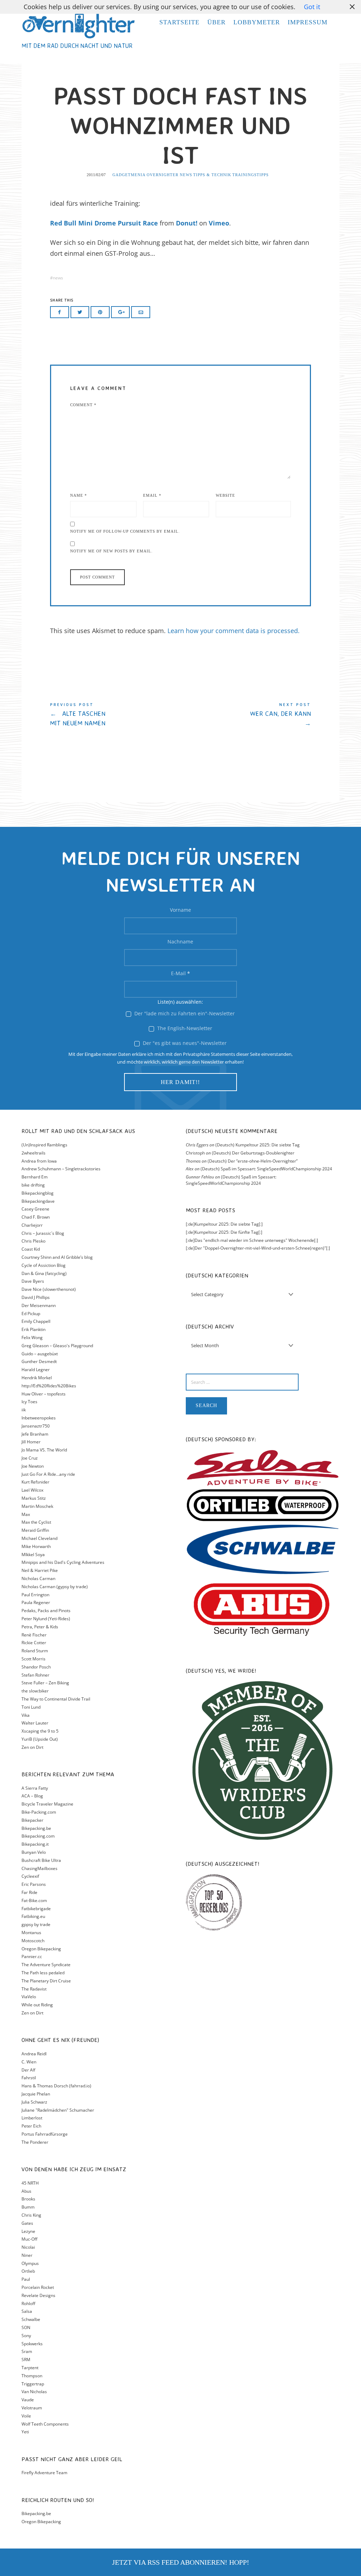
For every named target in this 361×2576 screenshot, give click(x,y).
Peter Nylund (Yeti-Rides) (46, 1619)
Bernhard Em (35, 1177)
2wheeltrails (33, 1153)
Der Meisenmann (39, 1305)
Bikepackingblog (38, 1193)
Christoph (195, 1153)
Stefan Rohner (35, 1675)
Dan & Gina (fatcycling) (44, 1273)
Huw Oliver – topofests (44, 1394)
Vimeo (219, 223)
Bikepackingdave (38, 1201)
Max (26, 1514)
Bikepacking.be (36, 1828)
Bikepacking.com (38, 1836)
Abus (26, 2191)
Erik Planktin (33, 1329)
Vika (26, 1715)
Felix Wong (32, 1337)
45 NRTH (30, 2183)
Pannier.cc (32, 1956)
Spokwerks (32, 2344)
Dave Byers (33, 1281)
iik (24, 1410)
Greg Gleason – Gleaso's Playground (57, 1346)
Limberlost (32, 2118)
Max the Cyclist (36, 1522)
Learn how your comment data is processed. (234, 631)
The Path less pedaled (43, 1973)
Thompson (32, 2376)
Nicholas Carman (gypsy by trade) (55, 1587)
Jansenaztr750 (36, 1426)
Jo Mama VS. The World (44, 1450)
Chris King (31, 2215)
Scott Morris (33, 1659)
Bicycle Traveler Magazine (47, 1804)
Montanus (31, 1933)
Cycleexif (30, 1876)
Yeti (25, 2432)
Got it (312, 7)
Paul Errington (35, 1595)
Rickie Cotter (34, 1643)
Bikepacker (32, 1820)
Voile (26, 2416)
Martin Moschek (37, 1506)
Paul (26, 2279)
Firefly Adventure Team (44, 2473)
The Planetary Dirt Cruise (46, 1981)
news (58, 278)
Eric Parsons (34, 1884)
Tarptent (30, 2368)
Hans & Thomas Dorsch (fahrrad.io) (56, 2086)
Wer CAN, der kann (246, 715)
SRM (26, 2360)
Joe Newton (33, 1466)
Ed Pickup (31, 1314)
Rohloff (28, 2303)
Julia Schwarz (34, 2102)
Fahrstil (29, 2078)
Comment (83, 405)
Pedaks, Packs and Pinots (46, 1611)
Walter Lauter (35, 1723)
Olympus (30, 2263)
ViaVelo (29, 1997)
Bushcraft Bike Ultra (41, 1860)
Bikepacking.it (35, 1844)
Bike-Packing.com (39, 1812)
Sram (27, 2351)
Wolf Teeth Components (45, 2424)
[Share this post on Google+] (121, 312)
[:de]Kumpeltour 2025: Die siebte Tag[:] (224, 1224)
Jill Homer (31, 1442)
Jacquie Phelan (36, 2094)
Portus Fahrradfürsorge (45, 2134)
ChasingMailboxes (39, 1868)
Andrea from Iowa (39, 1161)
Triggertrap (33, 2384)
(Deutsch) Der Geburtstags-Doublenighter (253, 1153)
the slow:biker (35, 1691)
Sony (26, 2336)
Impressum (308, 22)
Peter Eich (31, 2126)
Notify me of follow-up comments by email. (125, 531)
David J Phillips (36, 1297)
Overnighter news (169, 175)
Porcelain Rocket (38, 2287)
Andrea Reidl (34, 2054)
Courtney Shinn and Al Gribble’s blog (57, 1257)
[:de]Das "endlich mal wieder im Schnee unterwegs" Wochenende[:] (252, 1240)
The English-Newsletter (184, 1028)
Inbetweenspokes (39, 1418)
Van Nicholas (34, 2392)
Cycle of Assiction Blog (44, 1265)
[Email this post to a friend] (141, 312)
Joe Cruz (30, 1458)
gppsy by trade (36, 1924)
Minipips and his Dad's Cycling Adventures (63, 1562)
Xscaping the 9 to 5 (40, 1731)
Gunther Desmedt (39, 1361)
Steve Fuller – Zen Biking (45, 1683)
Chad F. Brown (36, 1217)
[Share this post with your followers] (80, 312)
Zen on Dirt (32, 1747)
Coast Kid (31, 1249)
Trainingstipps (250, 175)
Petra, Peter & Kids (40, 1627)
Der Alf (28, 2070)
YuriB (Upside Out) (40, 1739)
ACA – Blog (32, 1796)
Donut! (187, 223)
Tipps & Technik (212, 175)
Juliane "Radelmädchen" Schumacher (58, 2110)
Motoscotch (33, 1941)
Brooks (28, 2199)
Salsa (27, 2311)
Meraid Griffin (35, 1530)
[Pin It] (100, 312)
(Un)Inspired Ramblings (44, 1145)
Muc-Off (29, 2239)
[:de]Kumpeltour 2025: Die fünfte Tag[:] (224, 1232)
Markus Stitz (34, 1498)
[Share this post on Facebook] (60, 312)
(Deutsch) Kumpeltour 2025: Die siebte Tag (258, 1145)
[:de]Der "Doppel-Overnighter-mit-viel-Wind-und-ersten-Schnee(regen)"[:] (258, 1248)
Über (216, 22)
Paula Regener (36, 1602)
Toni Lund (31, 1707)
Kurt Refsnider (35, 1482)
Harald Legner (36, 1370)
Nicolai (28, 2247)
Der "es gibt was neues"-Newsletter (184, 1043)
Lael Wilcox (32, 1490)
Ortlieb (28, 2271)
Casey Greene (35, 1209)
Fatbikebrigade (36, 1909)
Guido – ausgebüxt (40, 1354)
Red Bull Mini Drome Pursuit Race (104, 223)
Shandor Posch (36, 1667)
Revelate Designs (38, 2295)
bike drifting (33, 1185)
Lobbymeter (257, 22)
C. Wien (29, 2062)
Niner (27, 2255)
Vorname (180, 910)
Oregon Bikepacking (41, 1949)
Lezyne (28, 2231)
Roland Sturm (35, 1651)
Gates (27, 2223)
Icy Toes (29, 1402)
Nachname (180, 942)
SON (26, 2327)
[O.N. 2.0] (78, 25)
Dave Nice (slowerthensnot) (49, 1289)
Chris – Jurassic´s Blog (43, 1233)
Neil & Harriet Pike (40, 1570)
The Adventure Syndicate (46, 1965)
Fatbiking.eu (33, 1916)
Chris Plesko (33, 1241)
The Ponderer (35, 2142)
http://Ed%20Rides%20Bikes (49, 1386)
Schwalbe (31, 2319)
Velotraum (32, 2408)
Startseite (179, 22)
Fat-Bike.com (34, 1900)
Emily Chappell (36, 1321)
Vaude (28, 2400)
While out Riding (37, 2005)
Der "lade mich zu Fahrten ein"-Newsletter (184, 1013)
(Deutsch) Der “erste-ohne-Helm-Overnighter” (253, 1161)
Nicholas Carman (38, 1578)
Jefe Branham (35, 1434)
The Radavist (34, 1989)
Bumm (28, 2207)
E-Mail (180, 973)
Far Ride (29, 1892)
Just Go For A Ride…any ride (48, 1474)
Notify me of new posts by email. (111, 551)
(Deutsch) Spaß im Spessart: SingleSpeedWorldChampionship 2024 (266, 1169)
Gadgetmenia (129, 175)
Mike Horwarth (36, 1546)
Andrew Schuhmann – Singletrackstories (61, 1169)
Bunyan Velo (34, 1852)
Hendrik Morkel (37, 1378)
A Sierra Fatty (35, 1788)
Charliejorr (32, 1225)
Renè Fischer (34, 1635)
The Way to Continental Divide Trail (56, 1699)
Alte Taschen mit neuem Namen (115, 715)
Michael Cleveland (39, 1538)
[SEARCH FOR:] (263, 1382)
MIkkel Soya (33, 1555)
